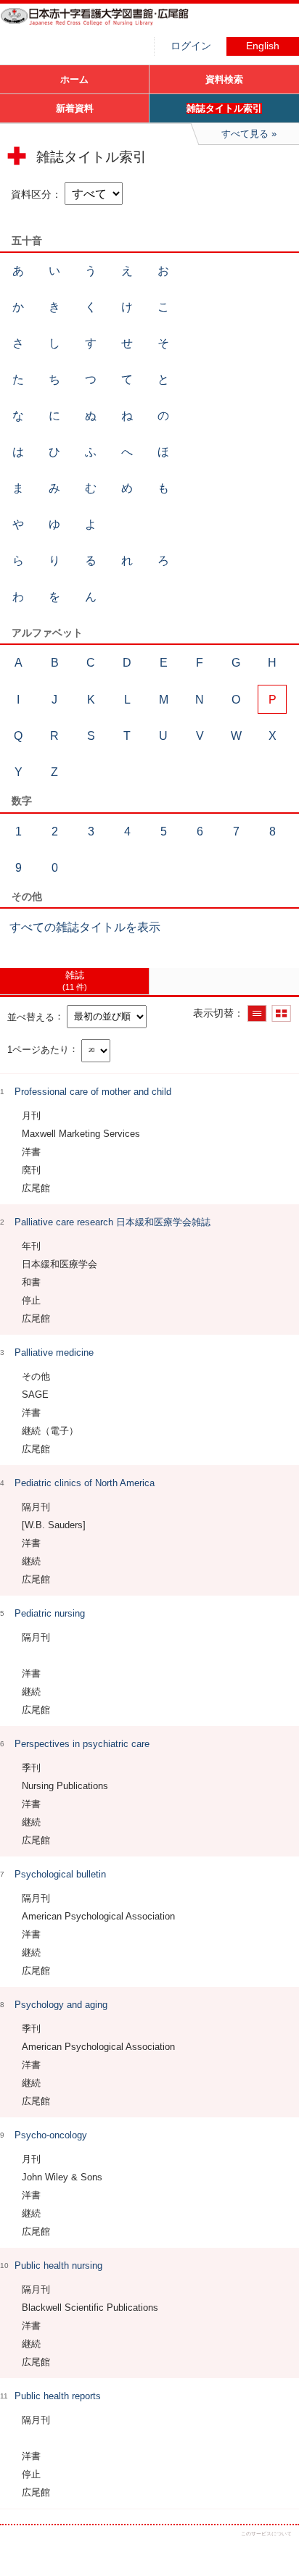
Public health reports (58, 2396)
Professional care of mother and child (93, 1092)
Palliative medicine (54, 1352)
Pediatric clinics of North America (85, 1483)
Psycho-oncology (51, 2135)
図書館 (109, 25)
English (263, 46)
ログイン (191, 46)
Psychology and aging (61, 2005)
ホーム (74, 79)
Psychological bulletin (60, 1874)
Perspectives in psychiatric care (82, 1744)
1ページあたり (38, 1049)
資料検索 (224, 79)
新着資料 (75, 108)
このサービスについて (266, 2534)
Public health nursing (58, 2266)
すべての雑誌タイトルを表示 (85, 927)
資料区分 (31, 194)
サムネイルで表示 (281, 1013)
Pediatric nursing (50, 1613)
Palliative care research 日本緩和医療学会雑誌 (112, 1222)
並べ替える (31, 1016)
